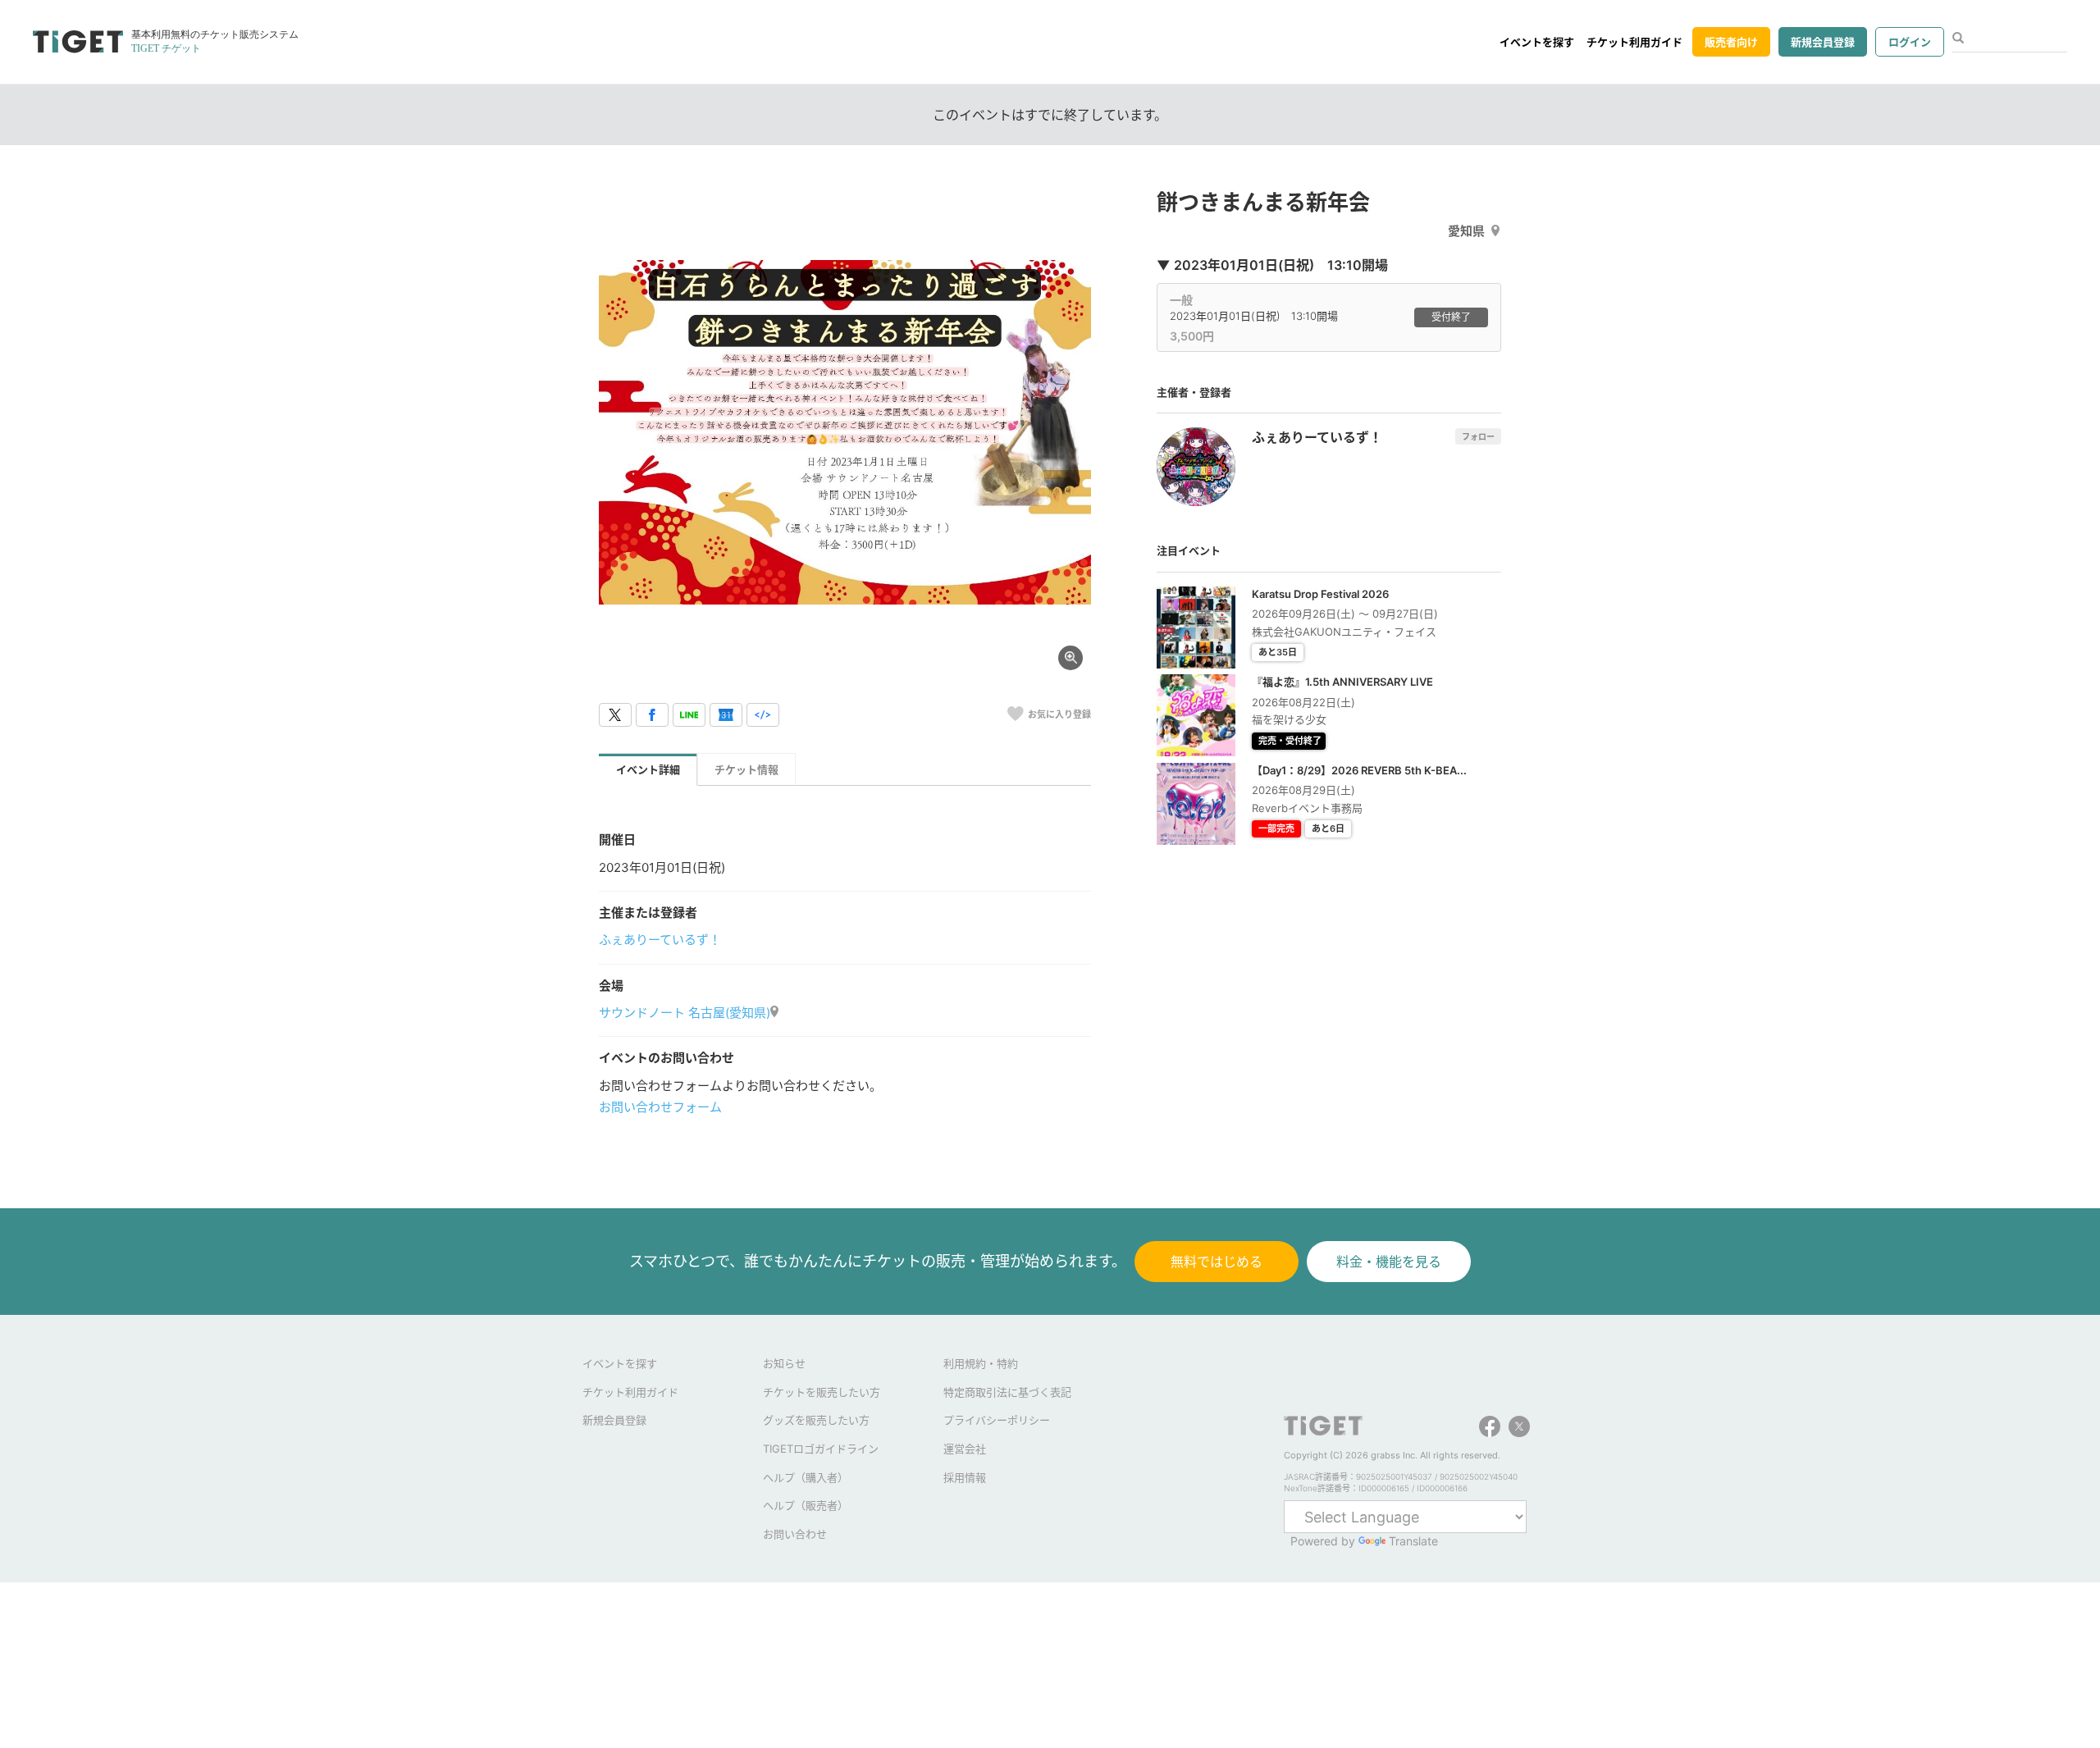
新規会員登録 (1823, 42)
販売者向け (1731, 42)
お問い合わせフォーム (660, 1107)
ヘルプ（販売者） (806, 1505)
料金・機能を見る (1389, 1262)
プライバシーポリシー (997, 1420)
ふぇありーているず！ (660, 940)
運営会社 (965, 1449)
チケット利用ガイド (1634, 42)
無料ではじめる (1217, 1262)
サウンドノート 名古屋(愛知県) (685, 1013)
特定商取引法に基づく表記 (1007, 1392)
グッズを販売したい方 (816, 1420)
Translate (1413, 1541)
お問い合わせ (795, 1534)
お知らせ (784, 1363)
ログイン (1910, 42)
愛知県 (1466, 231)
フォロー (1478, 436)
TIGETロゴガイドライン (821, 1449)
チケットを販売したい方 (822, 1392)
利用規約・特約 (981, 1363)
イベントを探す (1537, 42)
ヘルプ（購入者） (806, 1477)
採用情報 (965, 1477)
